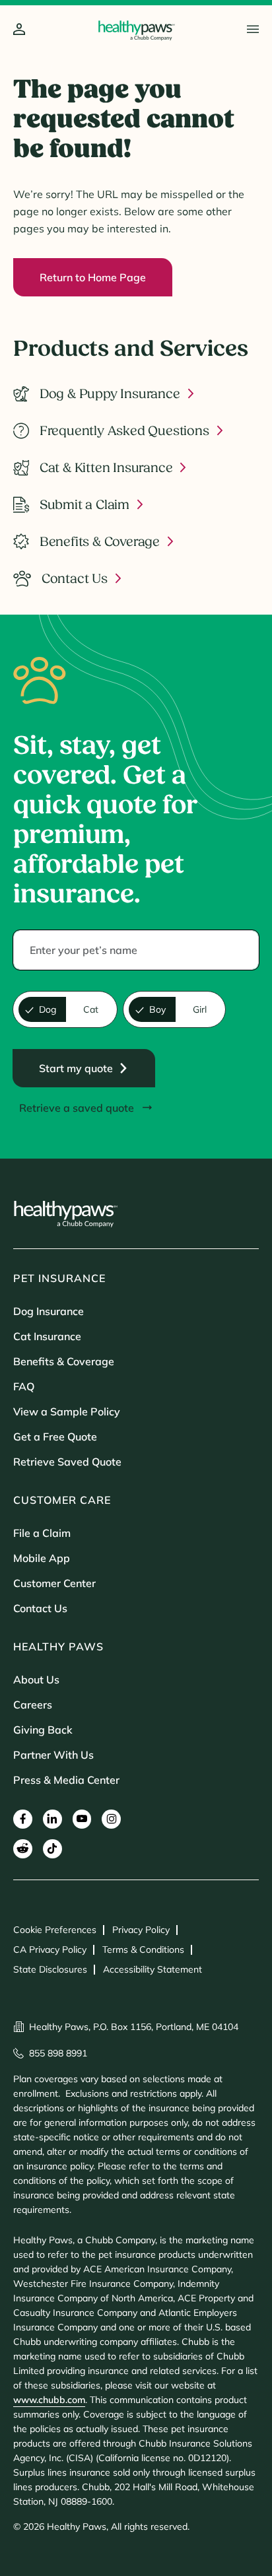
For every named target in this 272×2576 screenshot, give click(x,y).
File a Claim (42, 1533)
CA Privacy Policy (50, 1949)
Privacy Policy (141, 1930)
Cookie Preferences (55, 1930)
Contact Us (40, 1608)
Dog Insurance (49, 1311)
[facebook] (23, 1819)
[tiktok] (52, 1849)
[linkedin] (52, 1819)
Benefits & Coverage (64, 1361)
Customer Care (62, 1500)
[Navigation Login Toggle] (19, 30)
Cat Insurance (47, 1336)
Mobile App (42, 1558)
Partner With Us (53, 1755)
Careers (33, 1705)
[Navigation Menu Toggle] (253, 29)
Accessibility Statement (153, 1969)
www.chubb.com (49, 2400)
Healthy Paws (58, 1646)
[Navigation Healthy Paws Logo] (136, 30)
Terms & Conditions (143, 1949)
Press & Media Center (66, 1780)
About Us (36, 1679)
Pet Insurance (59, 1278)
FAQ (24, 1386)
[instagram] (111, 1819)
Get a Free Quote (55, 1437)
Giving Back (43, 1730)
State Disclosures (50, 1969)
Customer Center (54, 1583)
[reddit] (23, 1849)
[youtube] (82, 1819)
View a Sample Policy (67, 1411)
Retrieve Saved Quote (67, 1462)
